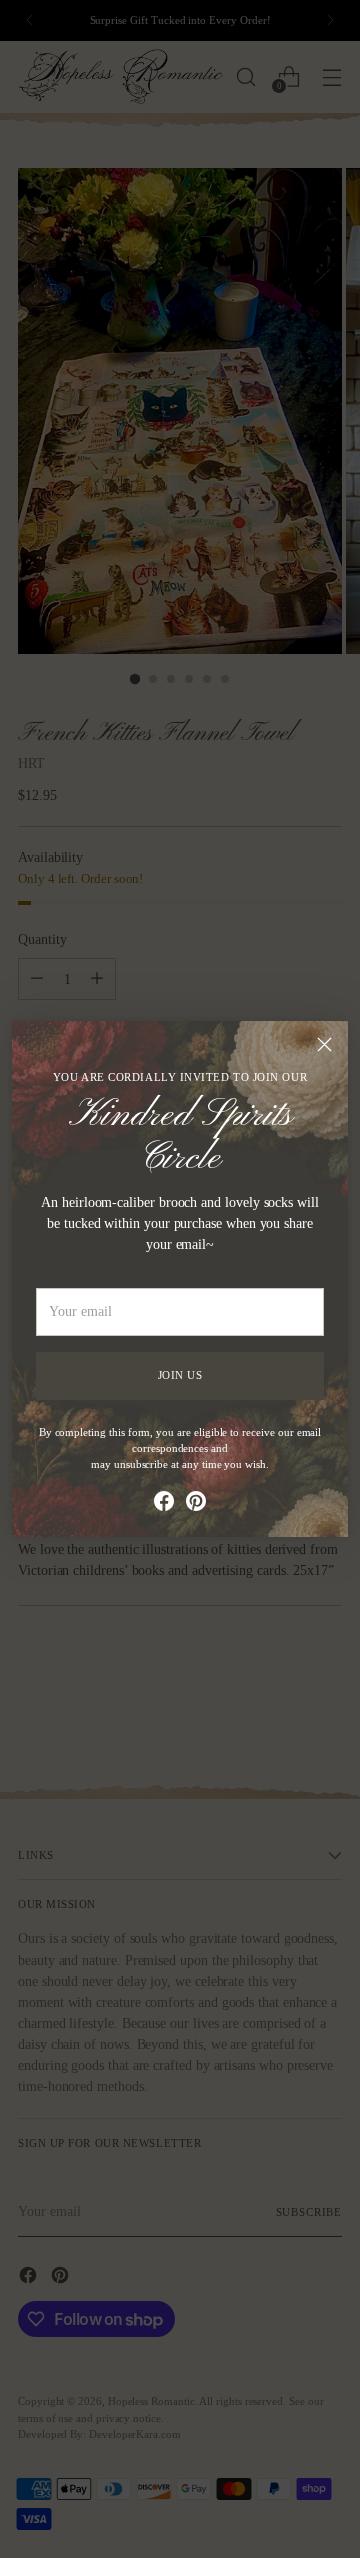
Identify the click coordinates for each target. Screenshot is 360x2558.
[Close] (324, 1044)
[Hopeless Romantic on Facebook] (164, 1504)
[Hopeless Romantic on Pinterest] (196, 1504)
